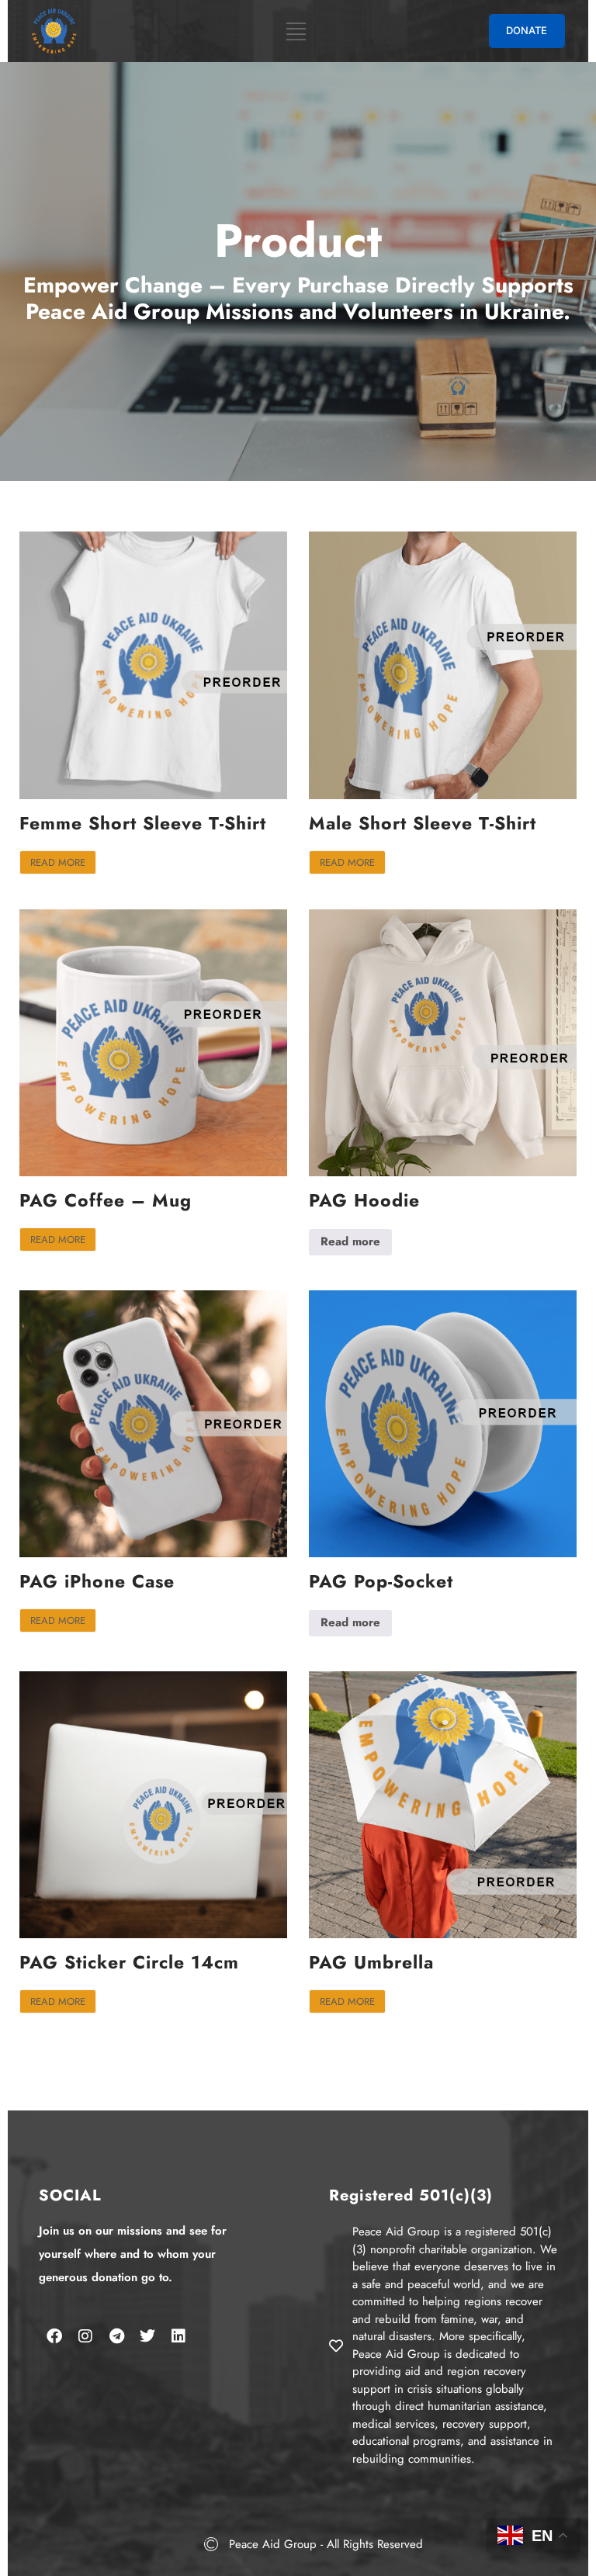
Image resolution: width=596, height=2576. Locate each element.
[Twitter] (147, 2336)
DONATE (527, 30)
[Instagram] (85, 2336)
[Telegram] (116, 2336)
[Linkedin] (178, 2336)
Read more (58, 862)
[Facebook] (54, 2336)
